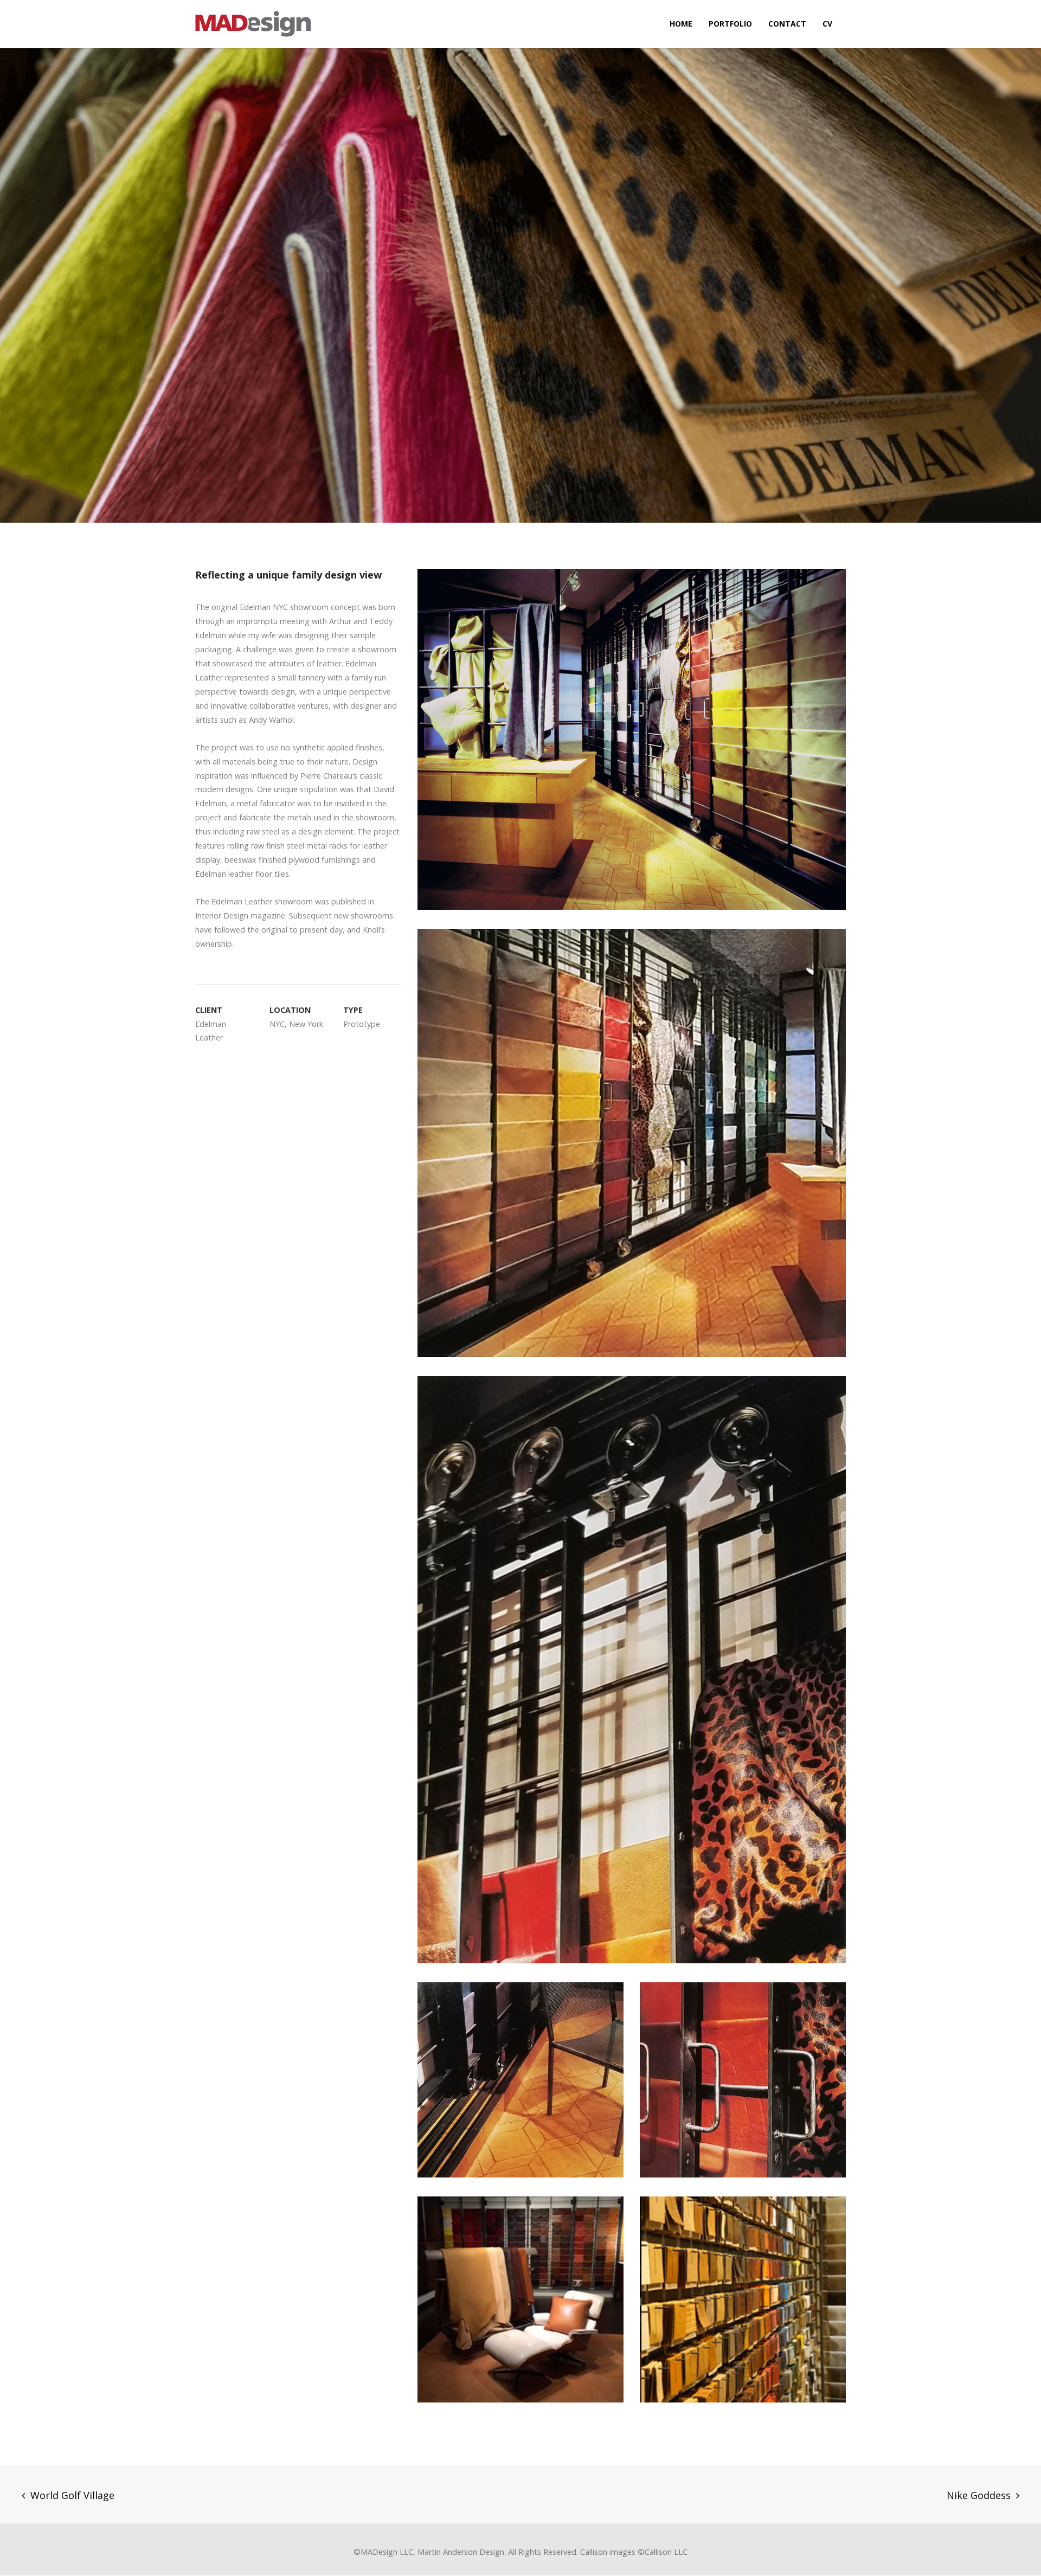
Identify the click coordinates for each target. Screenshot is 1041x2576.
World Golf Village (72, 2495)
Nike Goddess (979, 2495)
